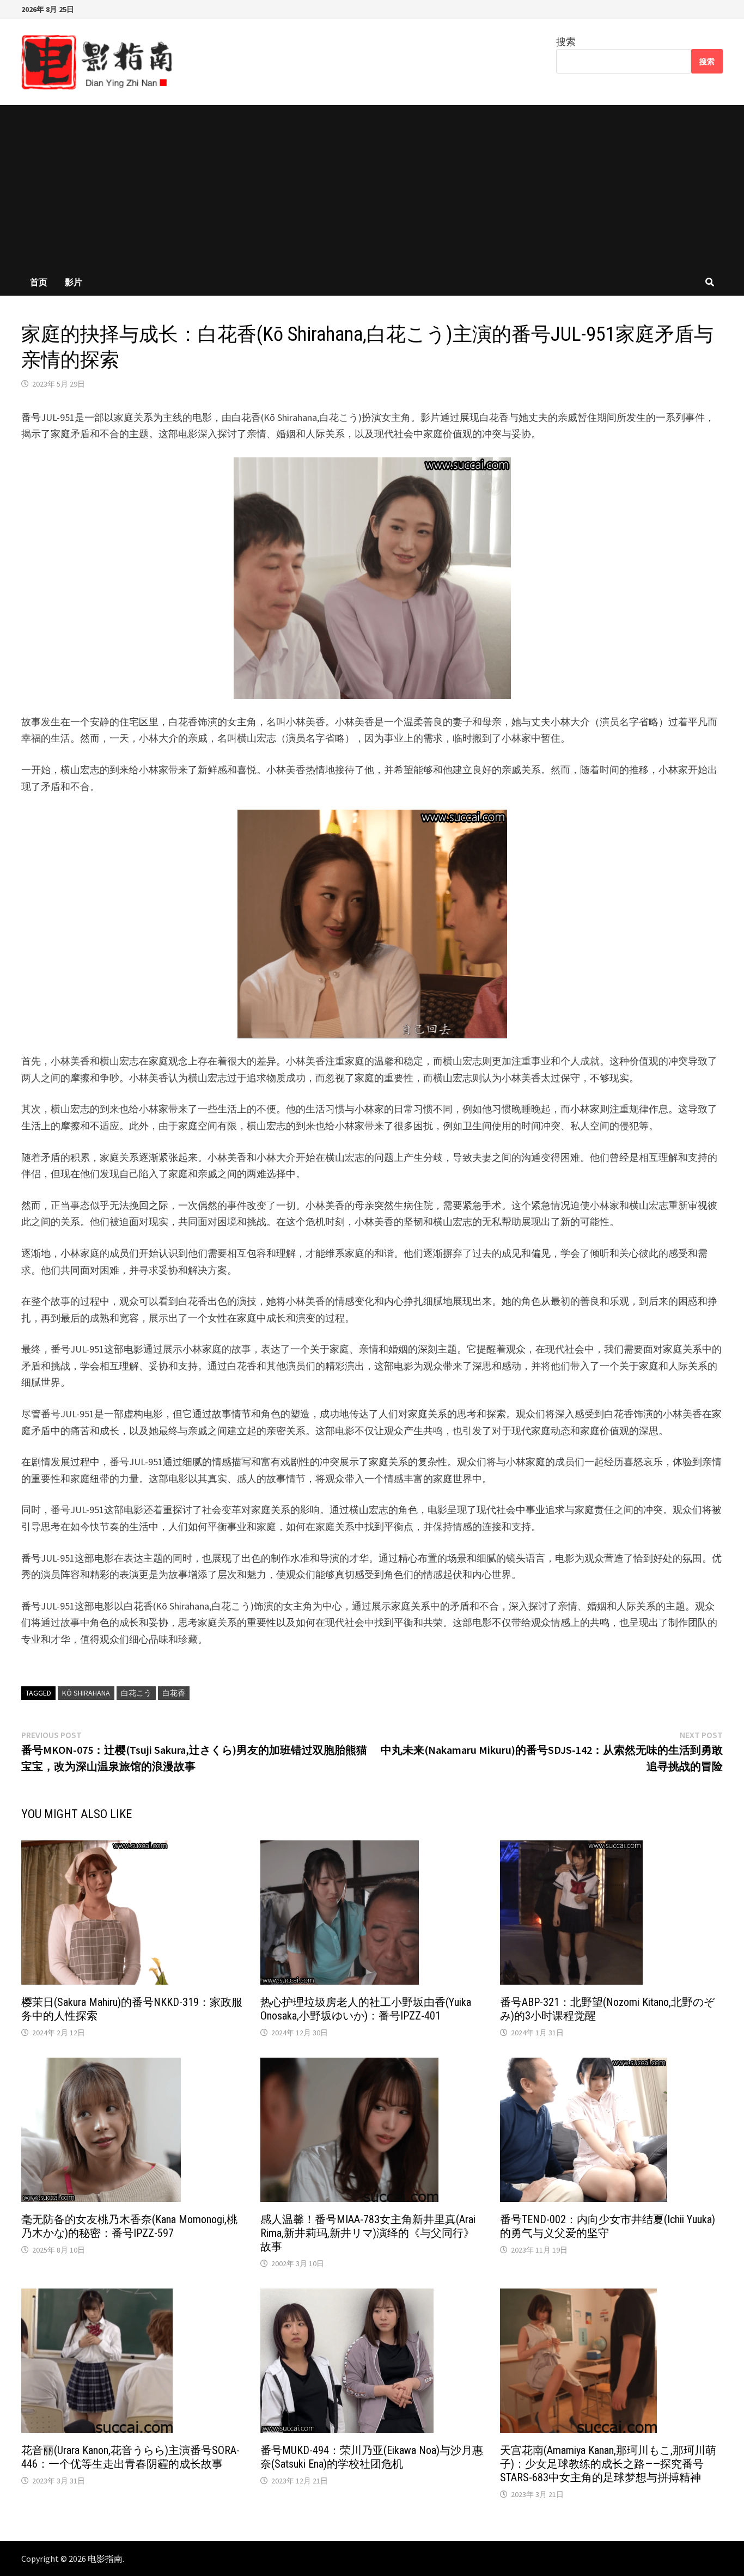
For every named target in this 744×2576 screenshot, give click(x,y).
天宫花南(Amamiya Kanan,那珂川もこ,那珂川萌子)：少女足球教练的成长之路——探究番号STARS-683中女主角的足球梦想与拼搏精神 (608, 2464)
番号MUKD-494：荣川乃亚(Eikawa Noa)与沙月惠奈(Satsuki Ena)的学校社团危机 (372, 2457)
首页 (39, 282)
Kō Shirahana (86, 1693)
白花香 (174, 1693)
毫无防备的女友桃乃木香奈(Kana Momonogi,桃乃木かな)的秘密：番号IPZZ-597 (129, 2226)
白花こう (136, 1693)
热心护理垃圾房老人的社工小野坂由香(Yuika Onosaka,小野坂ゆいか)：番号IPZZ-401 (366, 2009)
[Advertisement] (372, 187)
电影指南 (105, 2559)
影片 (74, 282)
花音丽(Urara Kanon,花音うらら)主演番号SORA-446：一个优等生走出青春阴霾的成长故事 (130, 2457)
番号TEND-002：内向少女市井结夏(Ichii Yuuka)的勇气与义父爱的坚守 (608, 2226)
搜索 (566, 42)
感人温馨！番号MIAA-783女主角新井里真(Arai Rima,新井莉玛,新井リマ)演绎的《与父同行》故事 (368, 2233)
